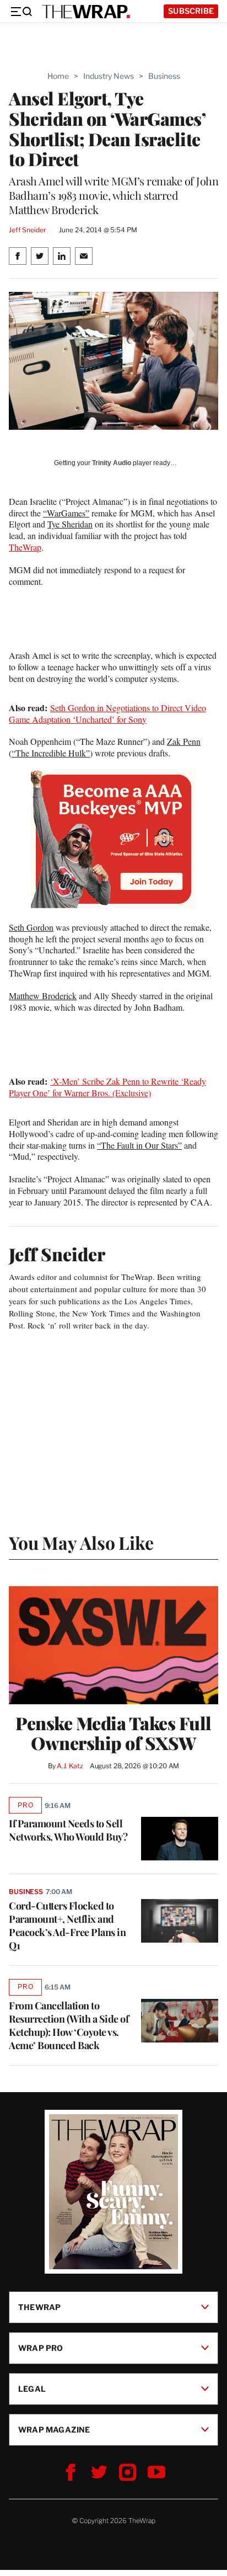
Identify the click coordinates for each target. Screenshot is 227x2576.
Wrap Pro (41, 2348)
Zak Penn (184, 741)
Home (58, 76)
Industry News (109, 76)
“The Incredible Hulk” (51, 753)
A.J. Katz (70, 1766)
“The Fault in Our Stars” (139, 1145)
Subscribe (191, 11)
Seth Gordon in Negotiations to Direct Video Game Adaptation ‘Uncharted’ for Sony (107, 713)
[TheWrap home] (86, 12)
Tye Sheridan (70, 524)
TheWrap (25, 547)
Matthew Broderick (43, 996)
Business (164, 76)
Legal (32, 2389)
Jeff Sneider (27, 230)
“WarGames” (66, 513)
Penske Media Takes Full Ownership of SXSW (113, 1733)
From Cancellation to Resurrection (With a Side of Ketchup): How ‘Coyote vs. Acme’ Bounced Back (69, 2025)
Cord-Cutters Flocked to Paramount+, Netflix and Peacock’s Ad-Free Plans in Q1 (67, 1926)
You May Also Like (81, 1542)
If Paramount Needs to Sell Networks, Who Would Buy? (68, 1830)
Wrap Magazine (54, 2430)
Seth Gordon (31, 927)
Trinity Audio (112, 463)
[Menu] (21, 12)
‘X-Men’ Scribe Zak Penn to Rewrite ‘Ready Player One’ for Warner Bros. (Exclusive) (107, 1087)
